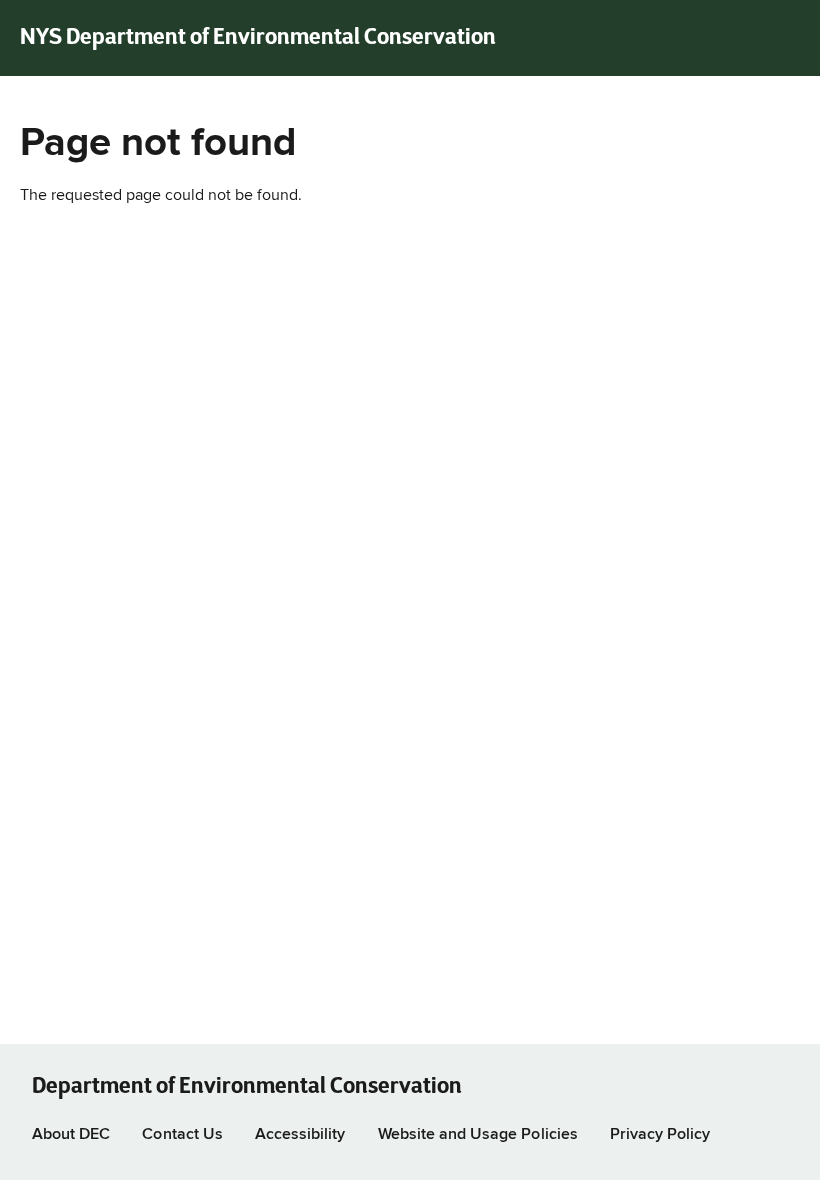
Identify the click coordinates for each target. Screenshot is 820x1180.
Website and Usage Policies (478, 1135)
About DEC (71, 1135)
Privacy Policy (660, 1135)
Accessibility (300, 1135)
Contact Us (182, 1135)
